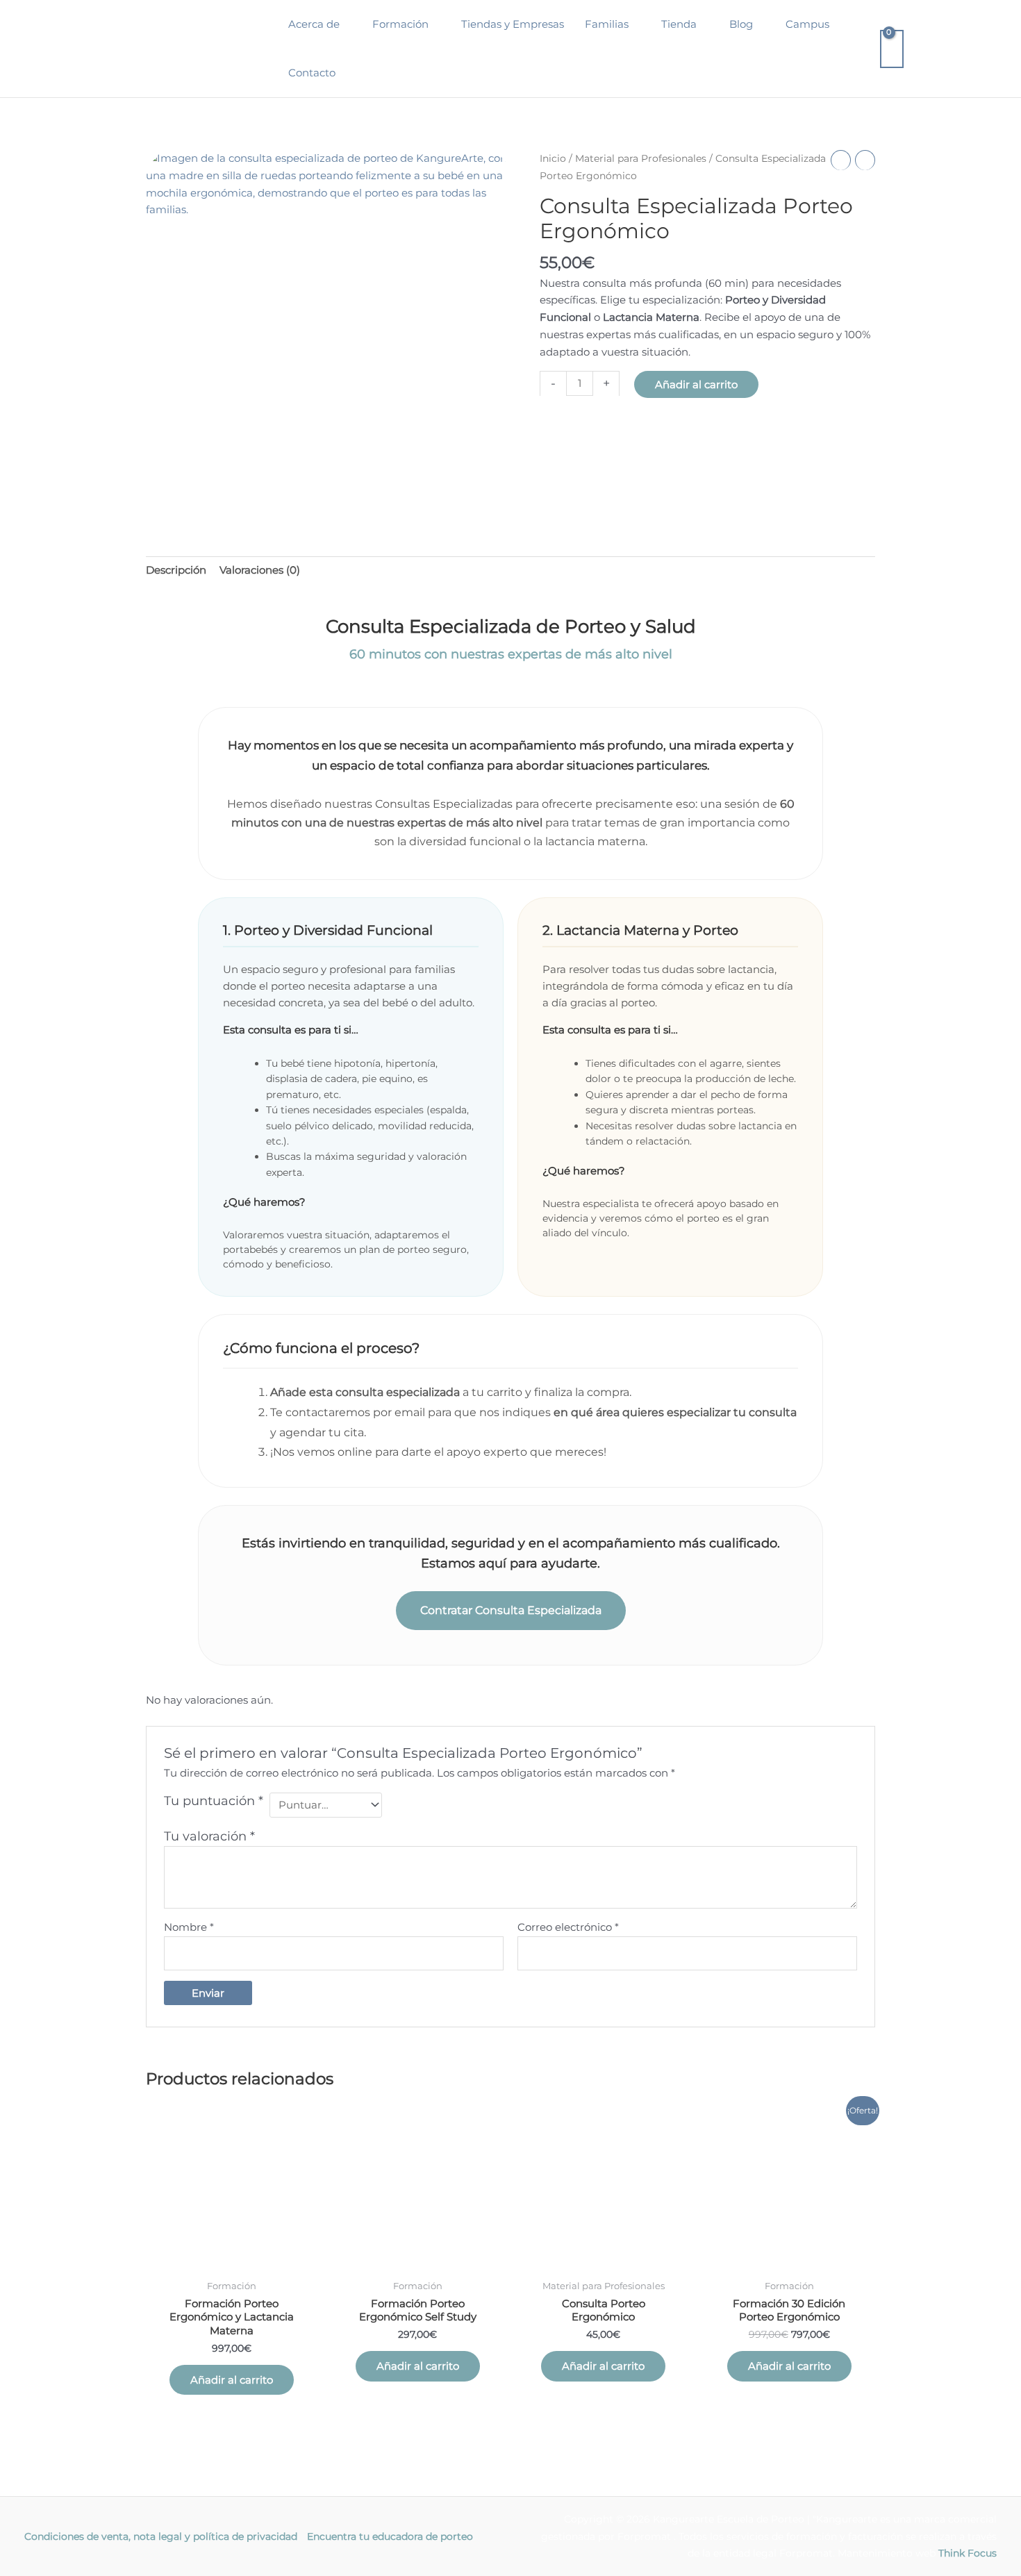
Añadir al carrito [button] (232, 2380)
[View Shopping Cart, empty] (892, 49)
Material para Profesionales (641, 158)
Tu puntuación (214, 1801)
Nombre (189, 1927)
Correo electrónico (568, 1927)
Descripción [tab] (176, 570)
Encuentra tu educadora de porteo (390, 2536)
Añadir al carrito (696, 384)
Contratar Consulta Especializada (511, 1610)
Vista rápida (232, 2260)
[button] (346, 24)
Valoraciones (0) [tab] (260, 570)
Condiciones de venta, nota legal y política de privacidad (161, 2536)
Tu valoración (209, 1836)
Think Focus (968, 2553)
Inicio (553, 158)
